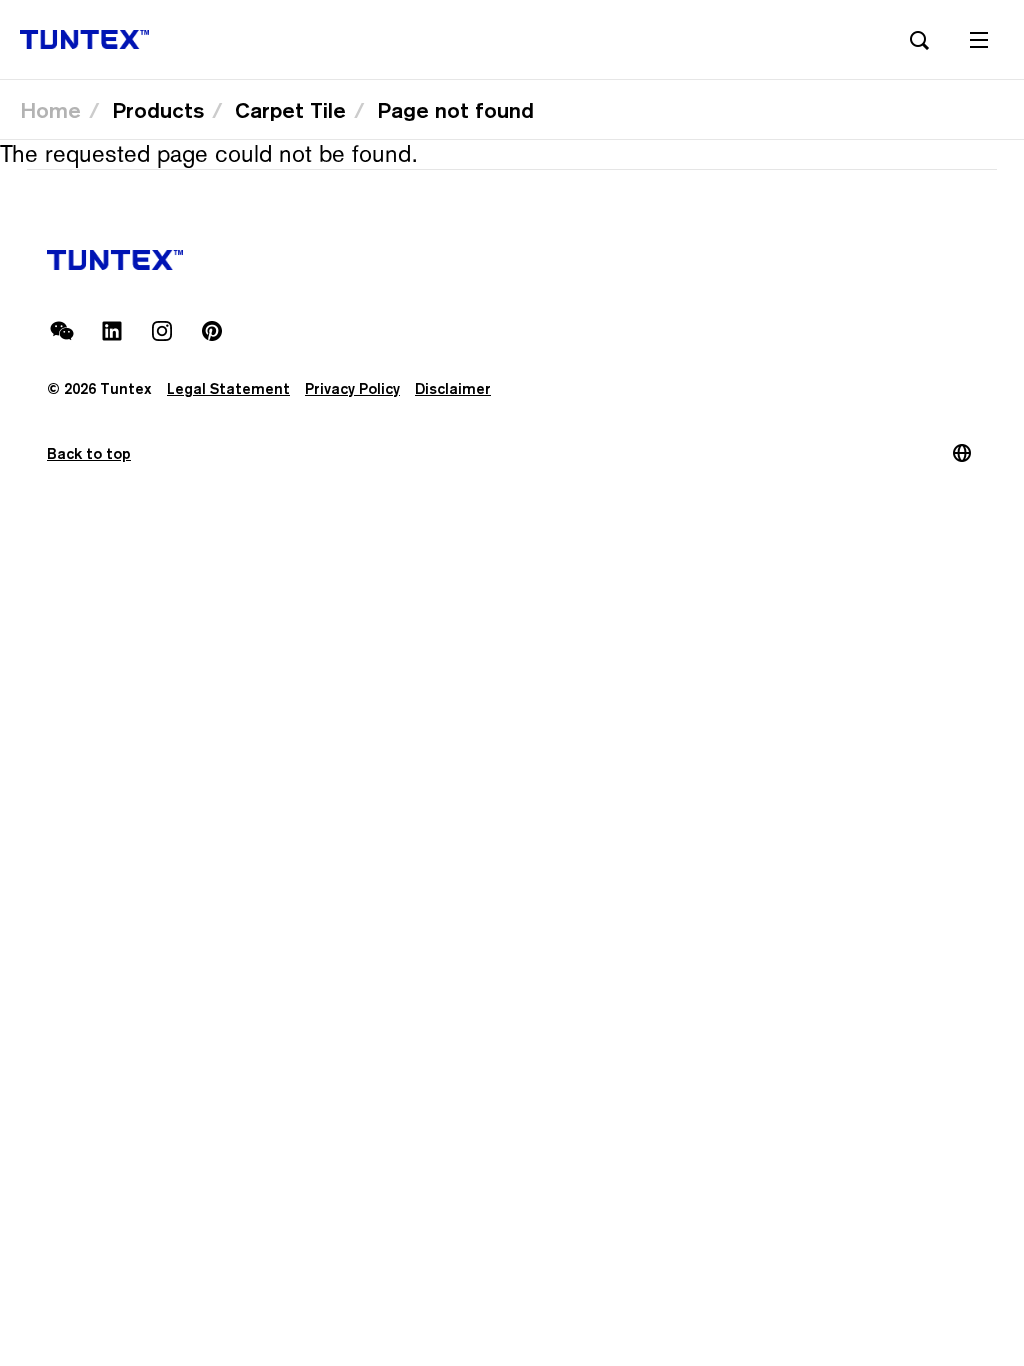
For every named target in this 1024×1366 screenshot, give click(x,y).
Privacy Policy (352, 388)
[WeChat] (62, 331)
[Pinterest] (212, 331)
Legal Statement (228, 388)
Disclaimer (453, 388)
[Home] (84, 39)
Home (50, 110)
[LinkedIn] (112, 331)
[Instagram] (162, 331)
